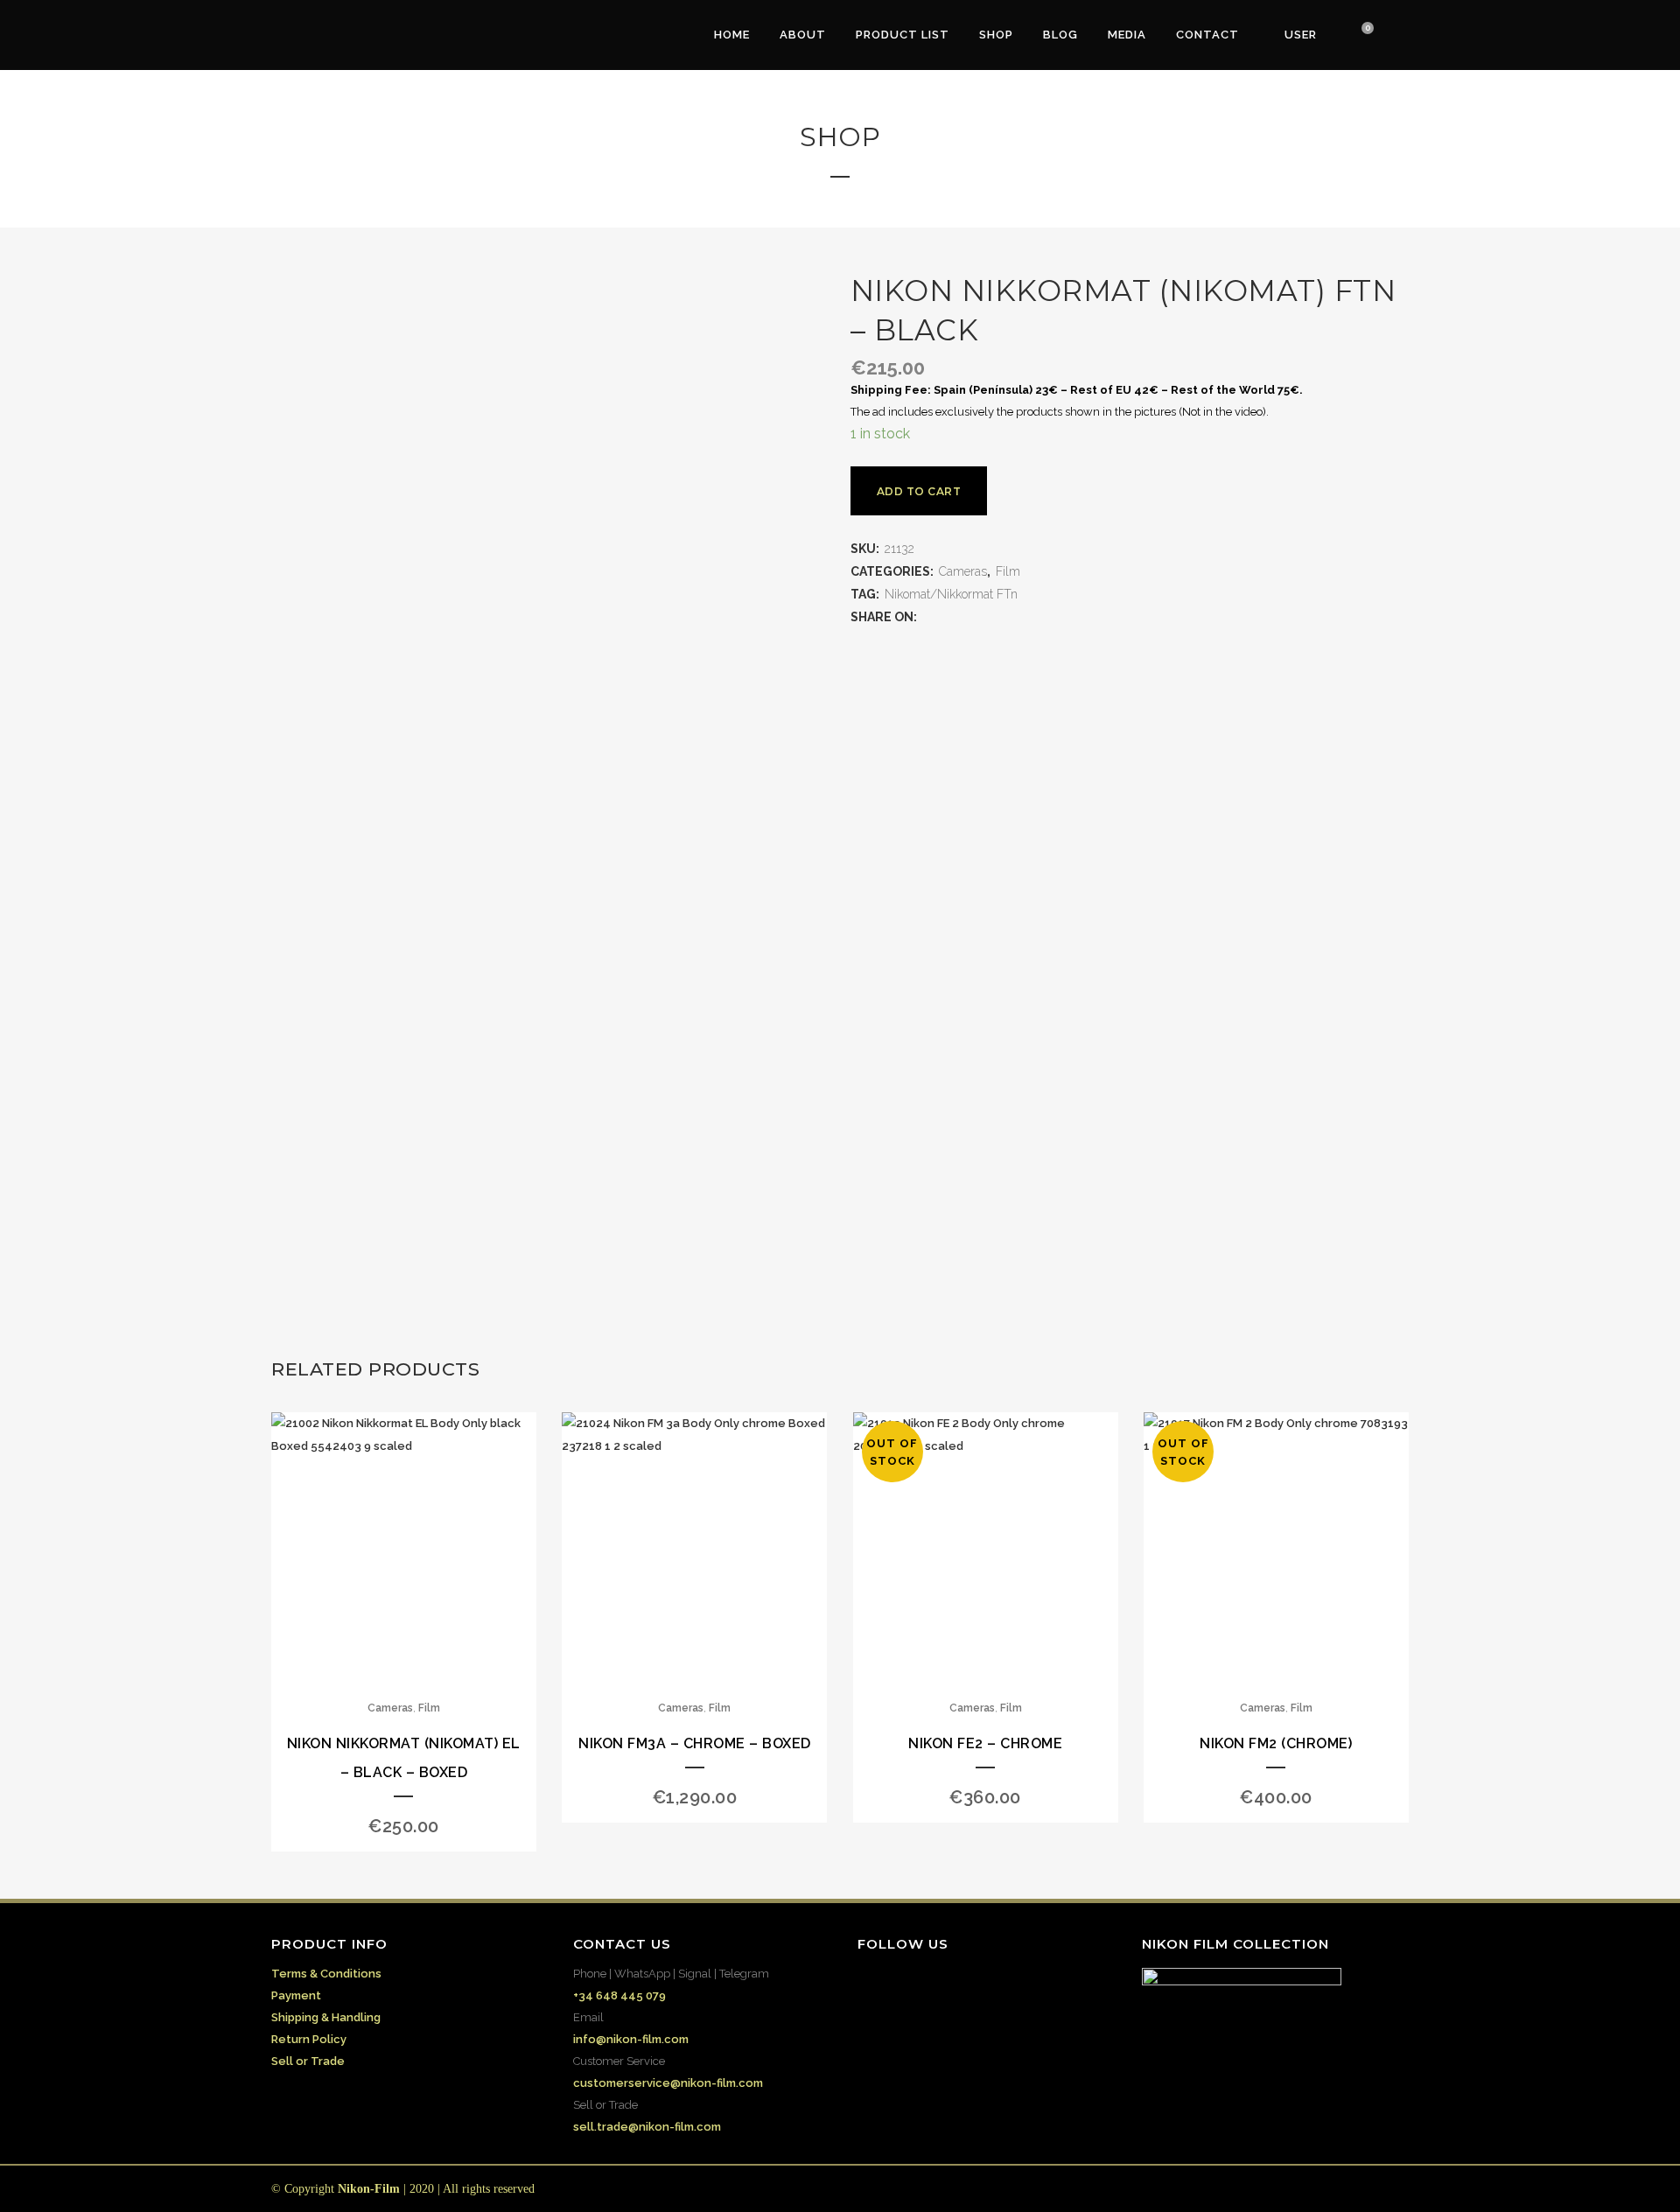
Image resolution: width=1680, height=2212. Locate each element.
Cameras (963, 571)
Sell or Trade (308, 2061)
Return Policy (309, 2039)
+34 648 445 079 (619, 1995)
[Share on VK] (1033, 617)
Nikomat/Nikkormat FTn (951, 594)
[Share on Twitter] (946, 617)
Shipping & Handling (326, 2017)
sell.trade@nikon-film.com (647, 2127)
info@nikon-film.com (631, 2039)
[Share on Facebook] (928, 617)
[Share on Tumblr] (998, 617)
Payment (296, 1995)
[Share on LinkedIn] (981, 617)
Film (1008, 571)
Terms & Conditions (326, 1974)
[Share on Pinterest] (1016, 617)
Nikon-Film (369, 2189)
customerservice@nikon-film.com (668, 2083)
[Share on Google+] (963, 617)
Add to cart (919, 491)
